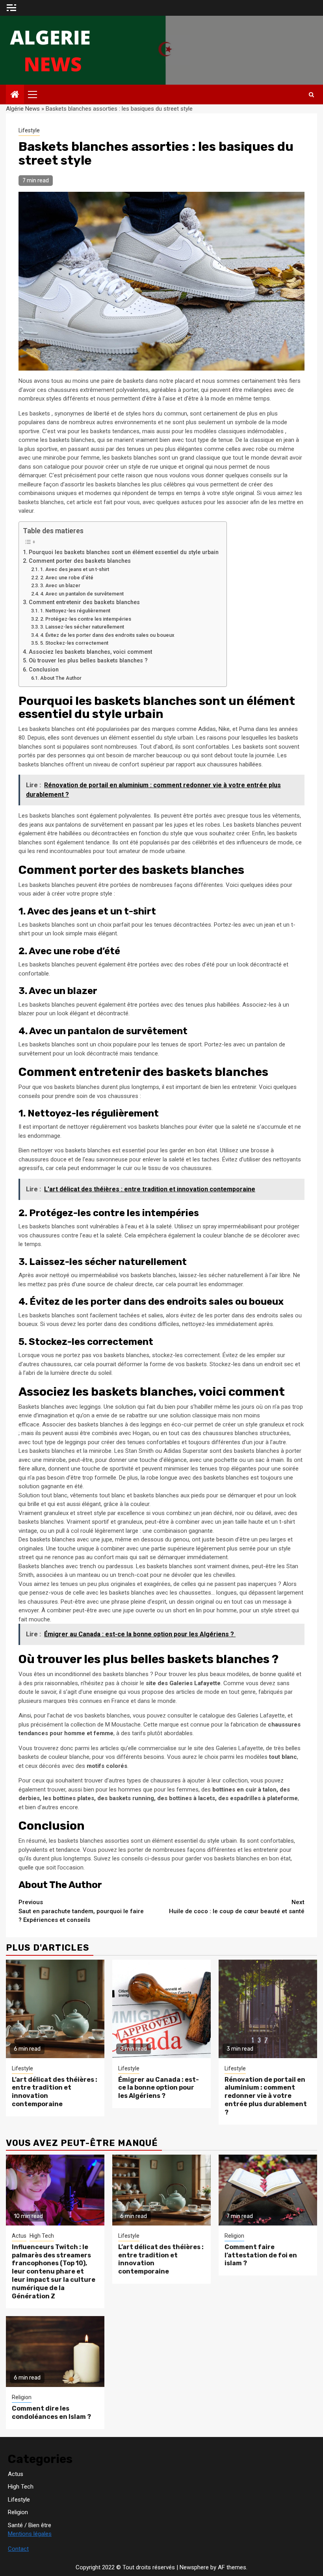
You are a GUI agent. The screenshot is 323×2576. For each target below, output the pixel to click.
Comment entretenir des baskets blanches (84, 602)
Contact (18, 2549)
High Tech (42, 2236)
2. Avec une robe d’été (67, 578)
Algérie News (23, 109)
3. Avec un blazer (60, 585)
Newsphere (194, 2567)
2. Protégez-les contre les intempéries (86, 619)
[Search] (311, 95)
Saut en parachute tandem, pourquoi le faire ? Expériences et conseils (81, 1911)
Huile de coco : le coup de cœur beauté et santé (237, 1907)
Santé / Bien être (30, 2525)
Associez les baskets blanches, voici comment (90, 652)
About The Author (61, 678)
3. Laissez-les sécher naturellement (82, 627)
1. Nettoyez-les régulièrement (75, 611)
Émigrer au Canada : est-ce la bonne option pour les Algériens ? (159, 2088)
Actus (19, 2236)
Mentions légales (30, 2534)
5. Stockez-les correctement (74, 643)
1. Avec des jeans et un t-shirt (75, 569)
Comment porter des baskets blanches (80, 561)
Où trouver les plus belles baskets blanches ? (88, 660)
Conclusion (44, 670)
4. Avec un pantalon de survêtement (82, 594)
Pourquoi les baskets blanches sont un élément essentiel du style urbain (124, 552)
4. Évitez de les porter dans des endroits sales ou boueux (107, 635)
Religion (234, 2236)
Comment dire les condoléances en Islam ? (51, 2413)
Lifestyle (29, 130)
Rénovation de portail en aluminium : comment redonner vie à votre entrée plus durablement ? (266, 2096)
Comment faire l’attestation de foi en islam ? (261, 2255)
